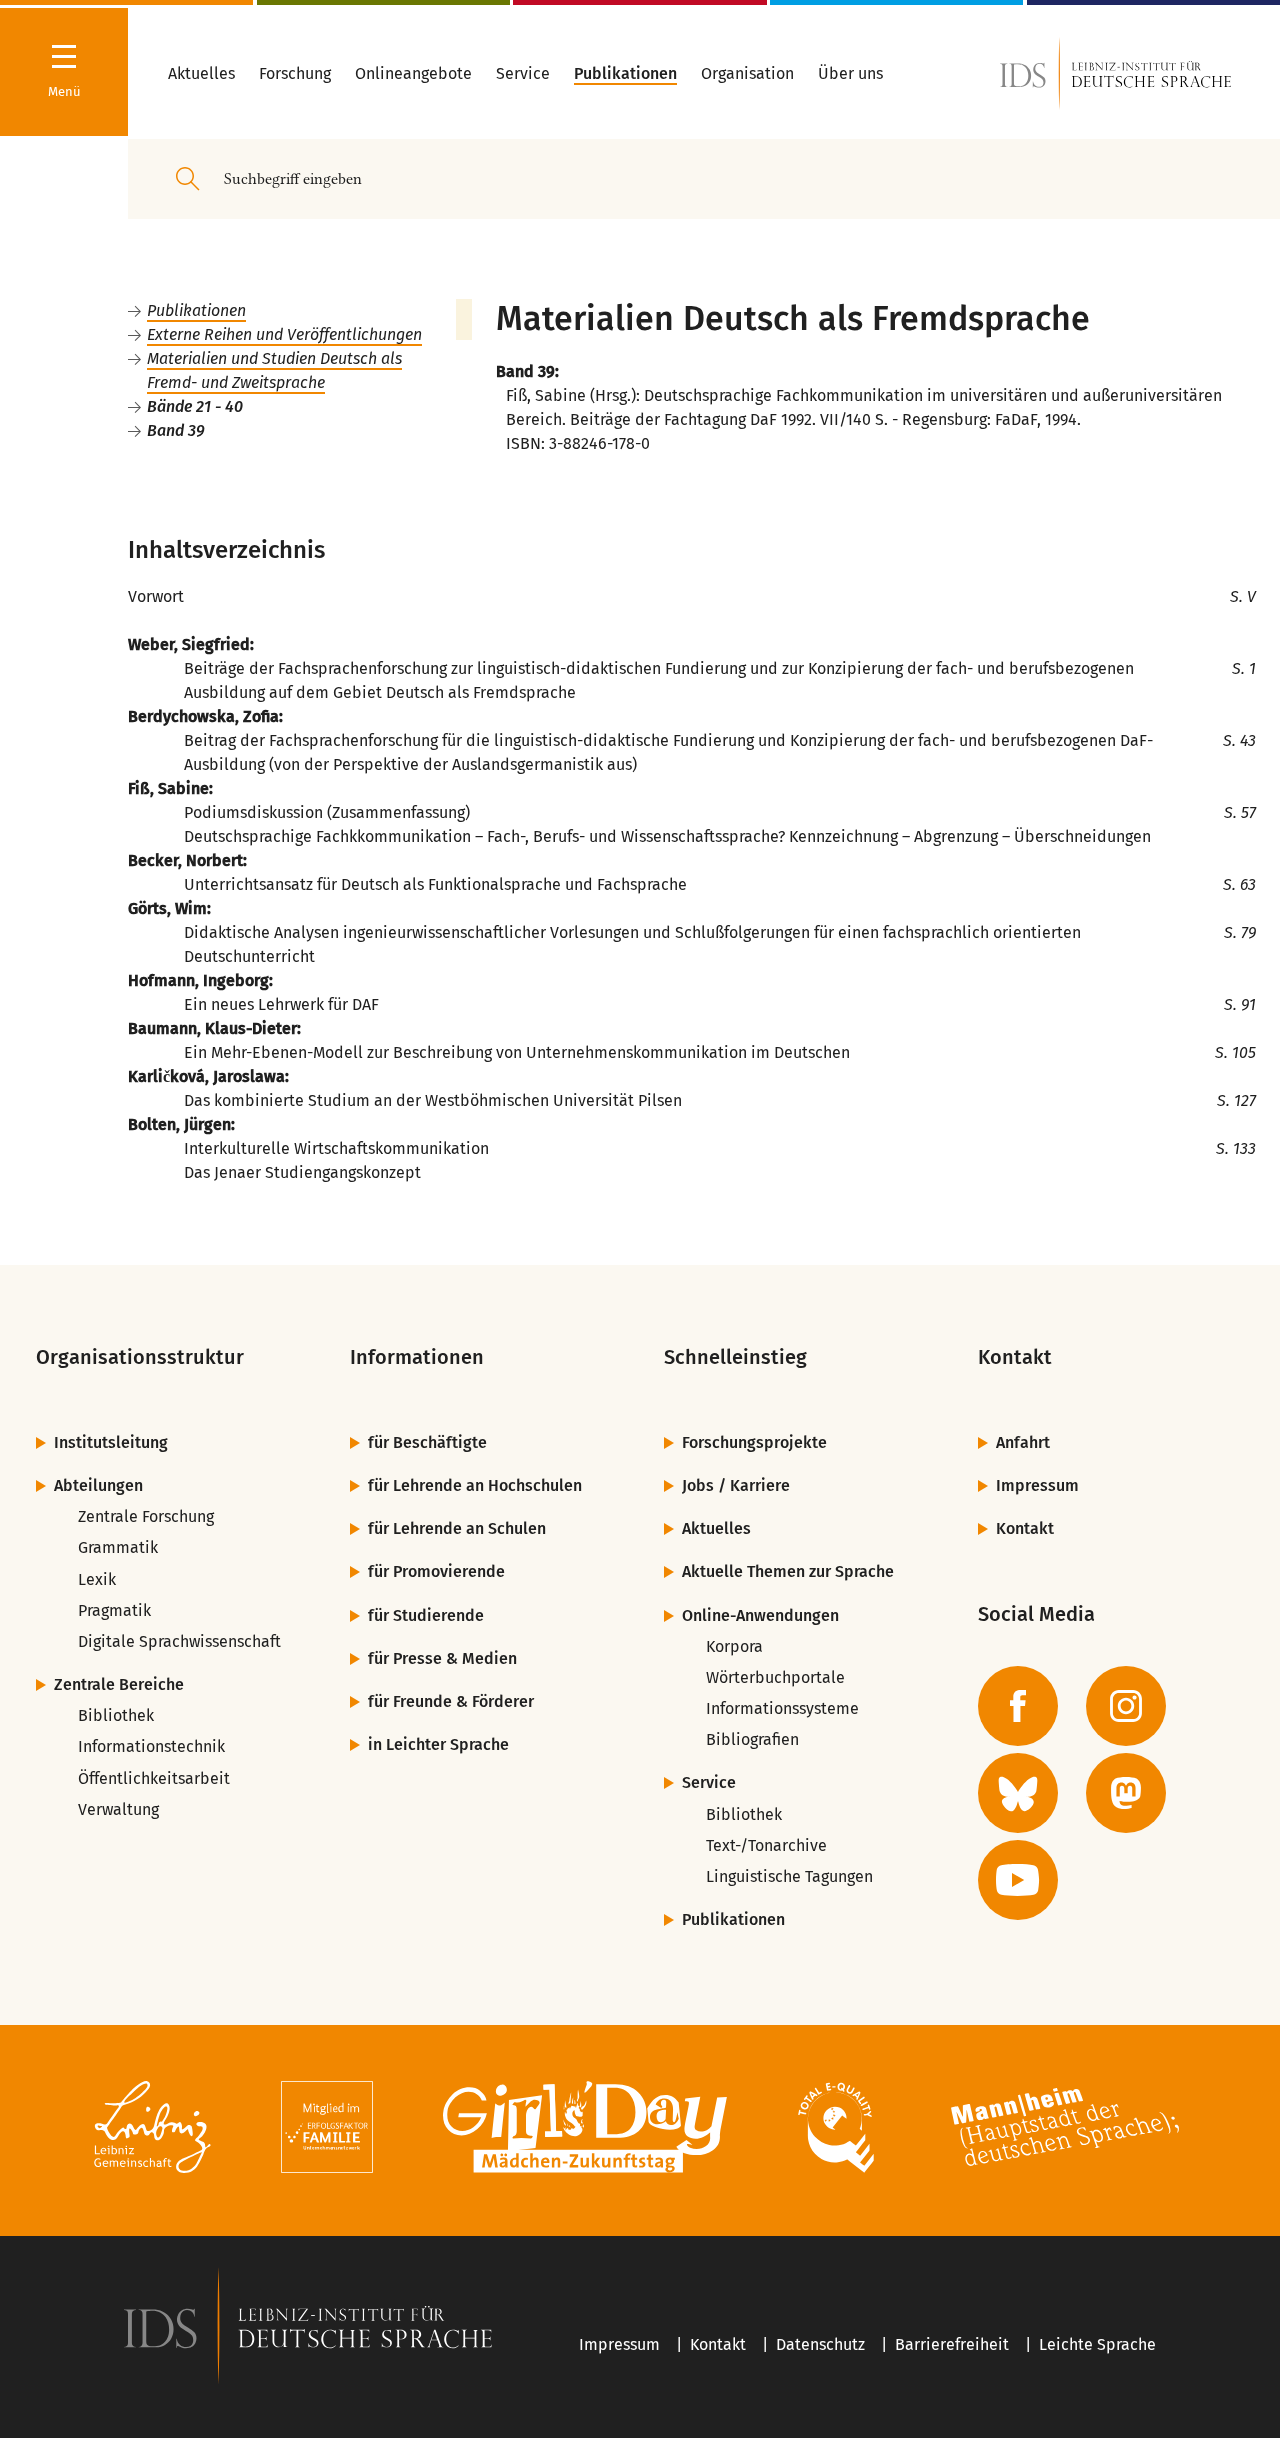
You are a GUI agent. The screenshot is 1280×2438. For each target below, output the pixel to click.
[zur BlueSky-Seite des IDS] (1018, 1793)
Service (709, 1782)
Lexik (97, 1579)
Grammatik (118, 1547)
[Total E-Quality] (835, 2130)
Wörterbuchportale (775, 1677)
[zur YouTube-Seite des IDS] (1018, 1880)
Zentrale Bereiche (119, 1684)
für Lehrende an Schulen (457, 1528)
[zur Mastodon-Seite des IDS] (1126, 1793)
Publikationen (196, 310)
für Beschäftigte (427, 1442)
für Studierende (426, 1615)
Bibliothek (116, 1715)
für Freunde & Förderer (451, 1701)
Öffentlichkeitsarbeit (154, 1778)
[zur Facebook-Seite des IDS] (1018, 1706)
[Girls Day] (585, 2130)
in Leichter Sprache (438, 1744)
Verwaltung (118, 1809)
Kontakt (1025, 1528)
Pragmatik (114, 1610)
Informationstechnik (151, 1746)
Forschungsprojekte (754, 1442)
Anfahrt (1023, 1442)
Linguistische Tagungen (789, 1876)
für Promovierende (436, 1571)
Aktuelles (716, 1528)
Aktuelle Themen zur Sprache (788, 1571)
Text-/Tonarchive (766, 1845)
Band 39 (176, 430)
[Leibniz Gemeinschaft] (152, 2130)
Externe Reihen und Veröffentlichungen (284, 334)
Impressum (1037, 1485)
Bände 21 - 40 (195, 406)
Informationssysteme (782, 1708)
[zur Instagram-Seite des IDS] (1126, 1706)
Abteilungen (98, 1485)
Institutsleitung (111, 1442)
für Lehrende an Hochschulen (475, 1485)
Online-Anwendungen (760, 1615)
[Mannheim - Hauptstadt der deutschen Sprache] (1065, 2130)
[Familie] (327, 2130)
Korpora (734, 1646)
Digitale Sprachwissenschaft (179, 1641)
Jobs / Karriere (736, 1485)
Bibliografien (752, 1739)
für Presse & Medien (442, 1658)
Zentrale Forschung (146, 1516)
